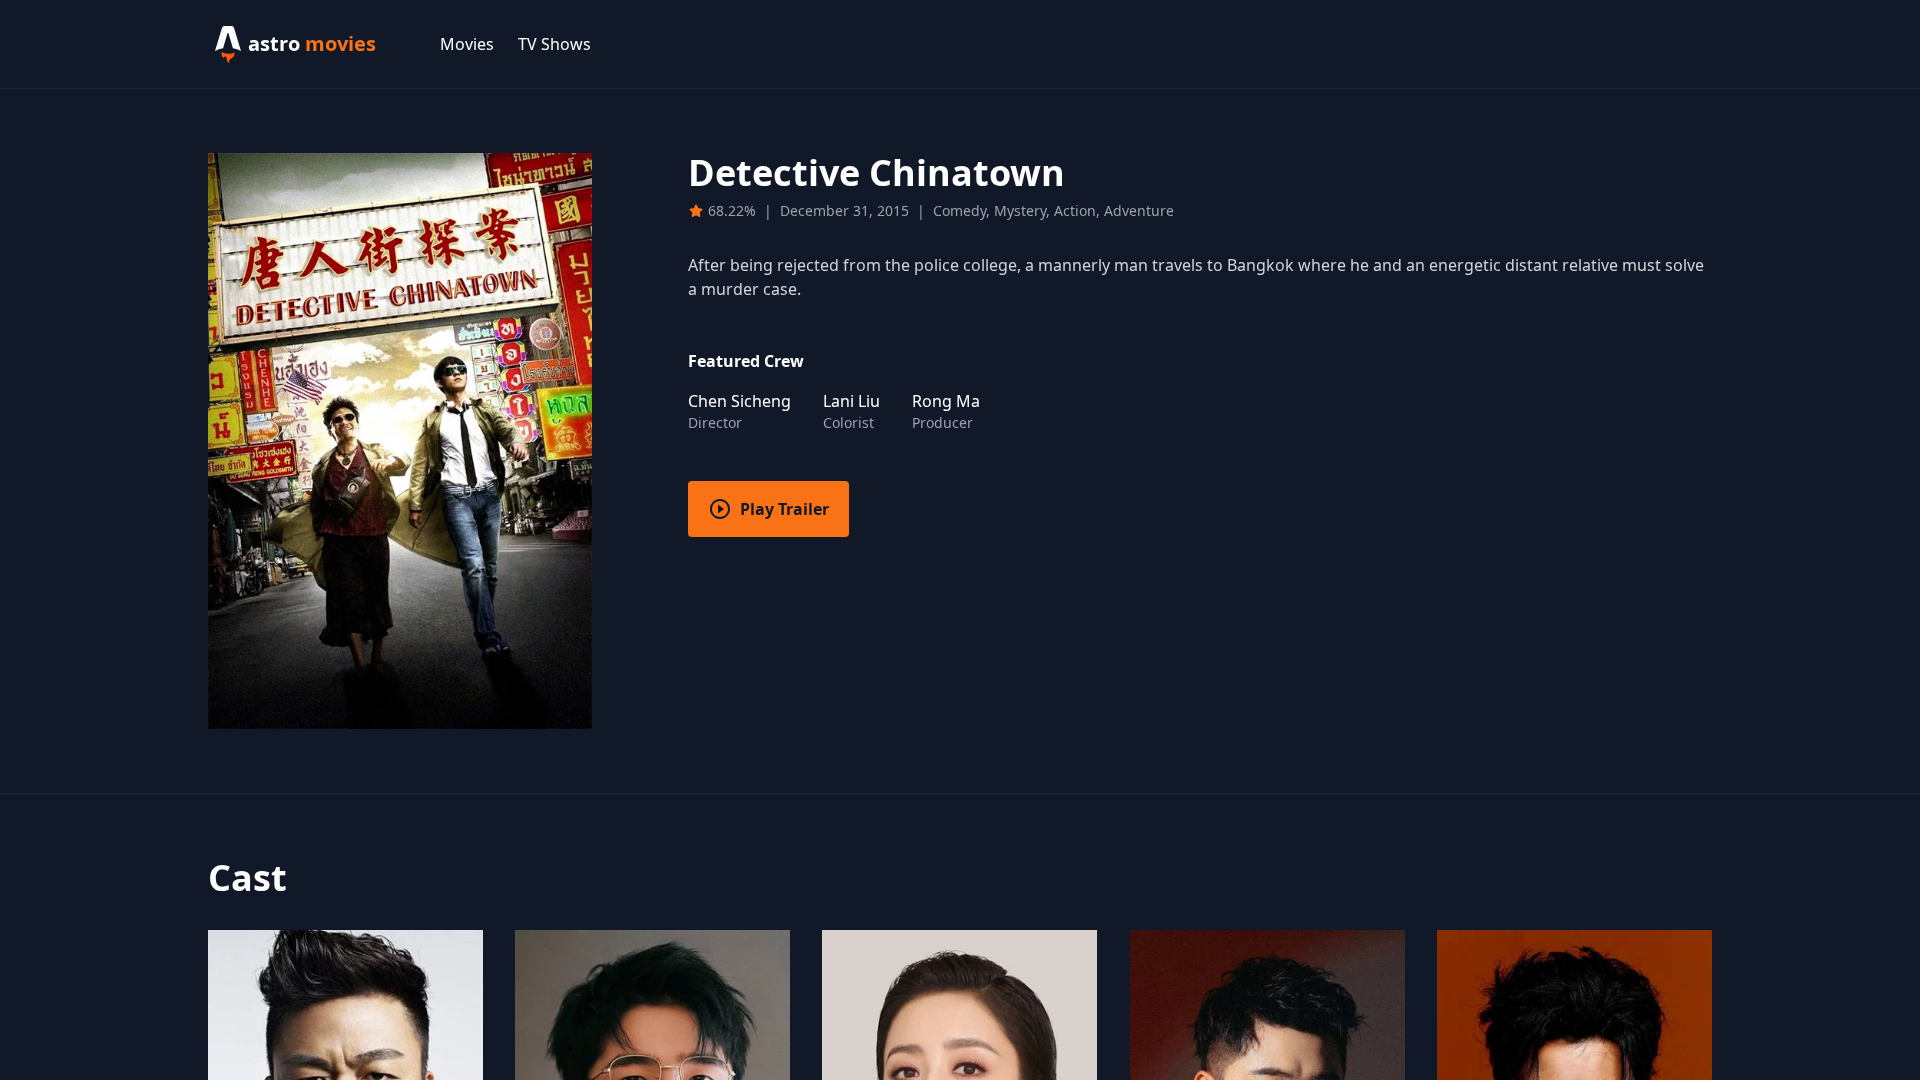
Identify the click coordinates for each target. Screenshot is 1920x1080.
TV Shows (554, 44)
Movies (467, 44)
